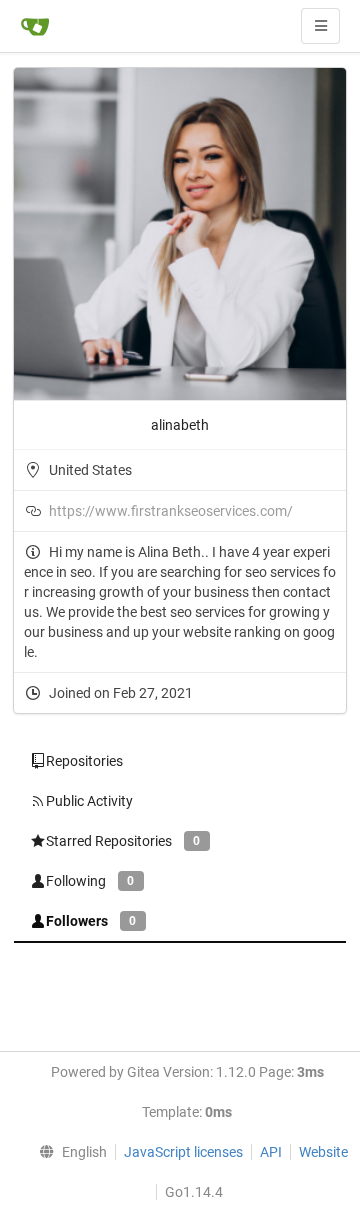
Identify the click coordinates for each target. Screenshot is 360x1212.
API (271, 1152)
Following (90, 881)
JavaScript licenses (183, 1152)
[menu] (69, 1152)
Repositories (84, 761)
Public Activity (89, 801)
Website (323, 1152)
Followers (91, 921)
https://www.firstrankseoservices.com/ (171, 511)
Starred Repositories (123, 841)
